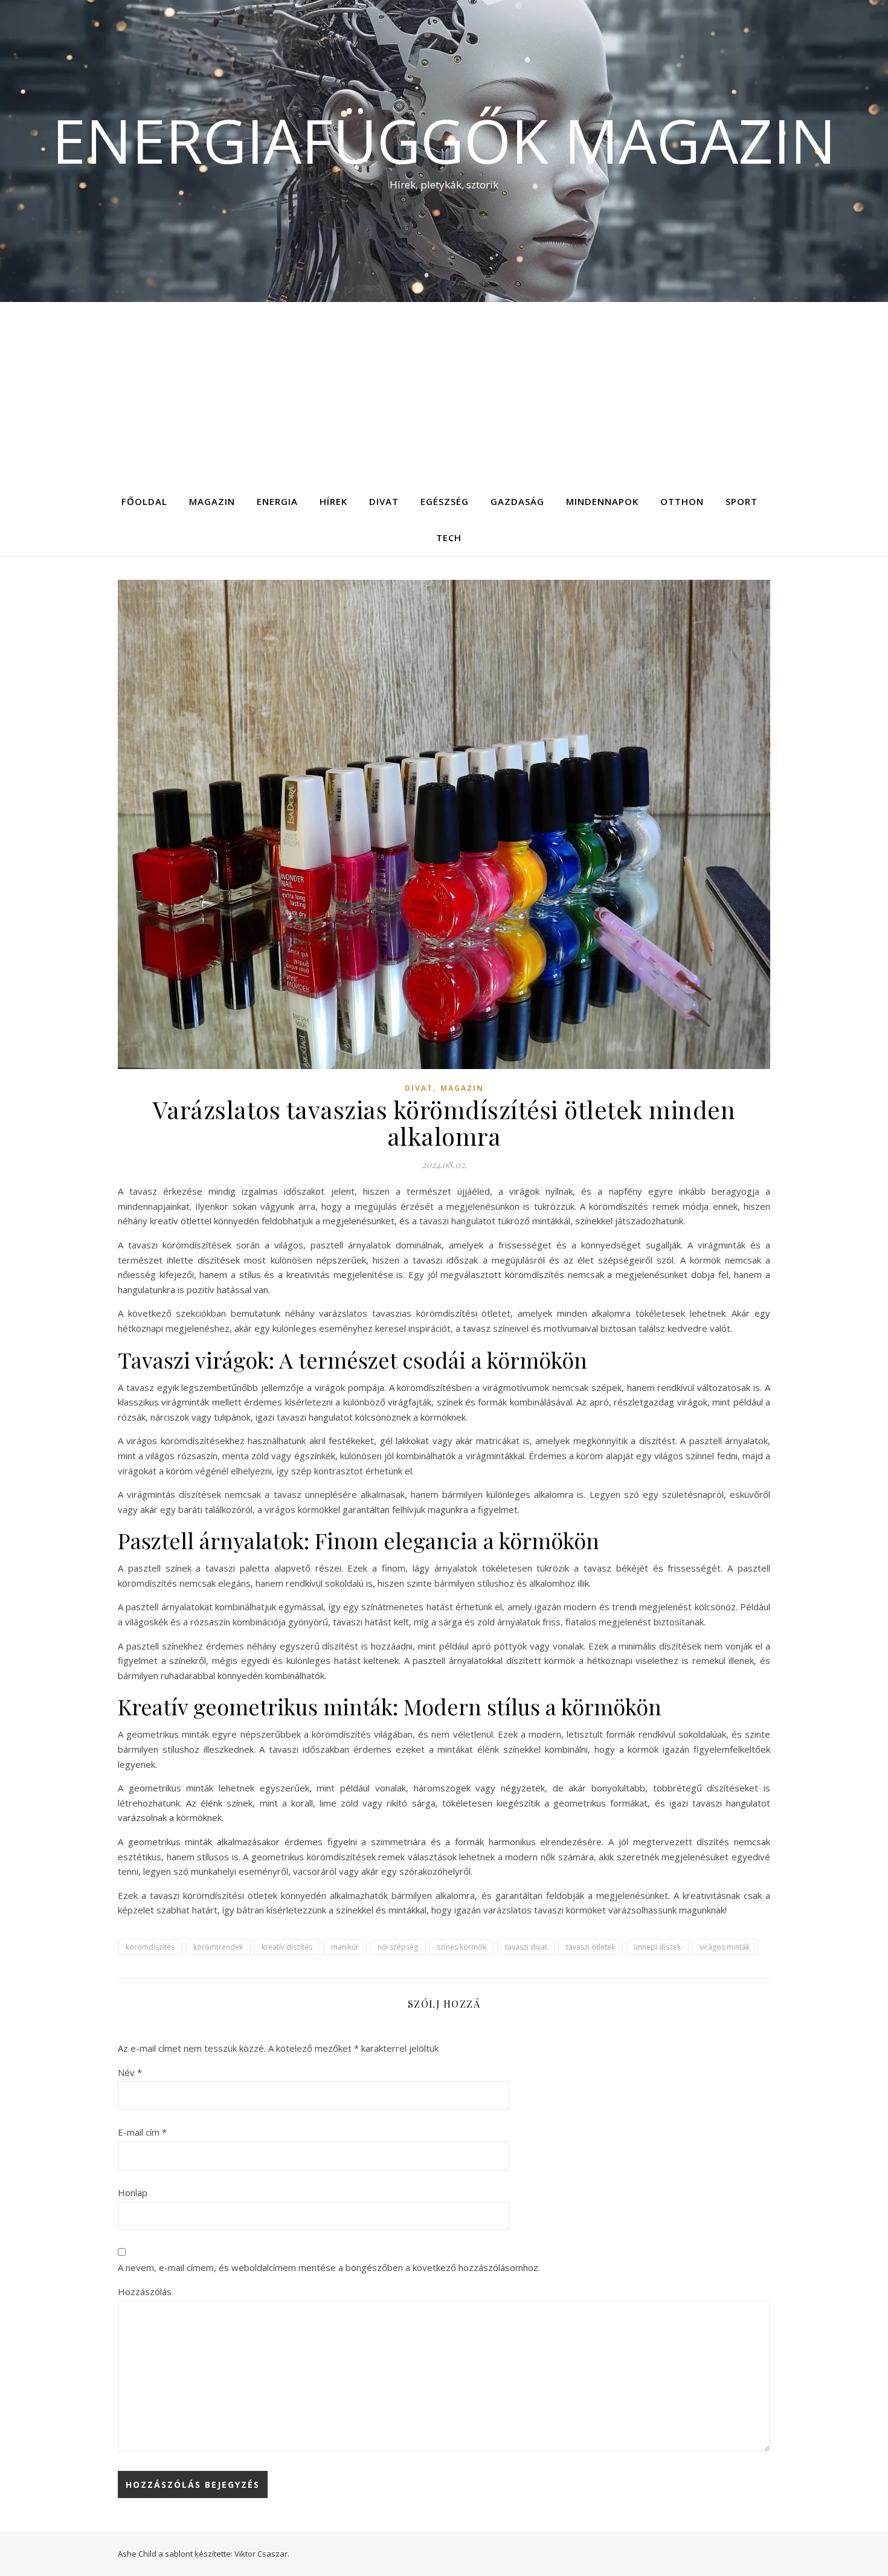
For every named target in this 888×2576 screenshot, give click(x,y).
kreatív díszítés (287, 1947)
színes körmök (462, 1947)
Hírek (333, 501)
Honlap (133, 2192)
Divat (384, 501)
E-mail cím (142, 2132)
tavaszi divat (526, 1947)
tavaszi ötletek (590, 1947)
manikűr (345, 1947)
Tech (449, 538)
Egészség (445, 501)
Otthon (682, 501)
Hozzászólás (145, 2292)
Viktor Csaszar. (262, 2554)
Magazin (212, 501)
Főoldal (144, 501)
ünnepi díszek (657, 1947)
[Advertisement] (444, 393)
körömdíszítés (150, 1947)
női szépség (398, 1947)
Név (130, 2072)
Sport (742, 501)
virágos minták (725, 1947)
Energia (277, 501)
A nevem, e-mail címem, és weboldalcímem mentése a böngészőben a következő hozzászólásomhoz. (329, 2267)
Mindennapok (602, 501)
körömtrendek (218, 1947)
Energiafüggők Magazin (444, 140)
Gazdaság (517, 501)
